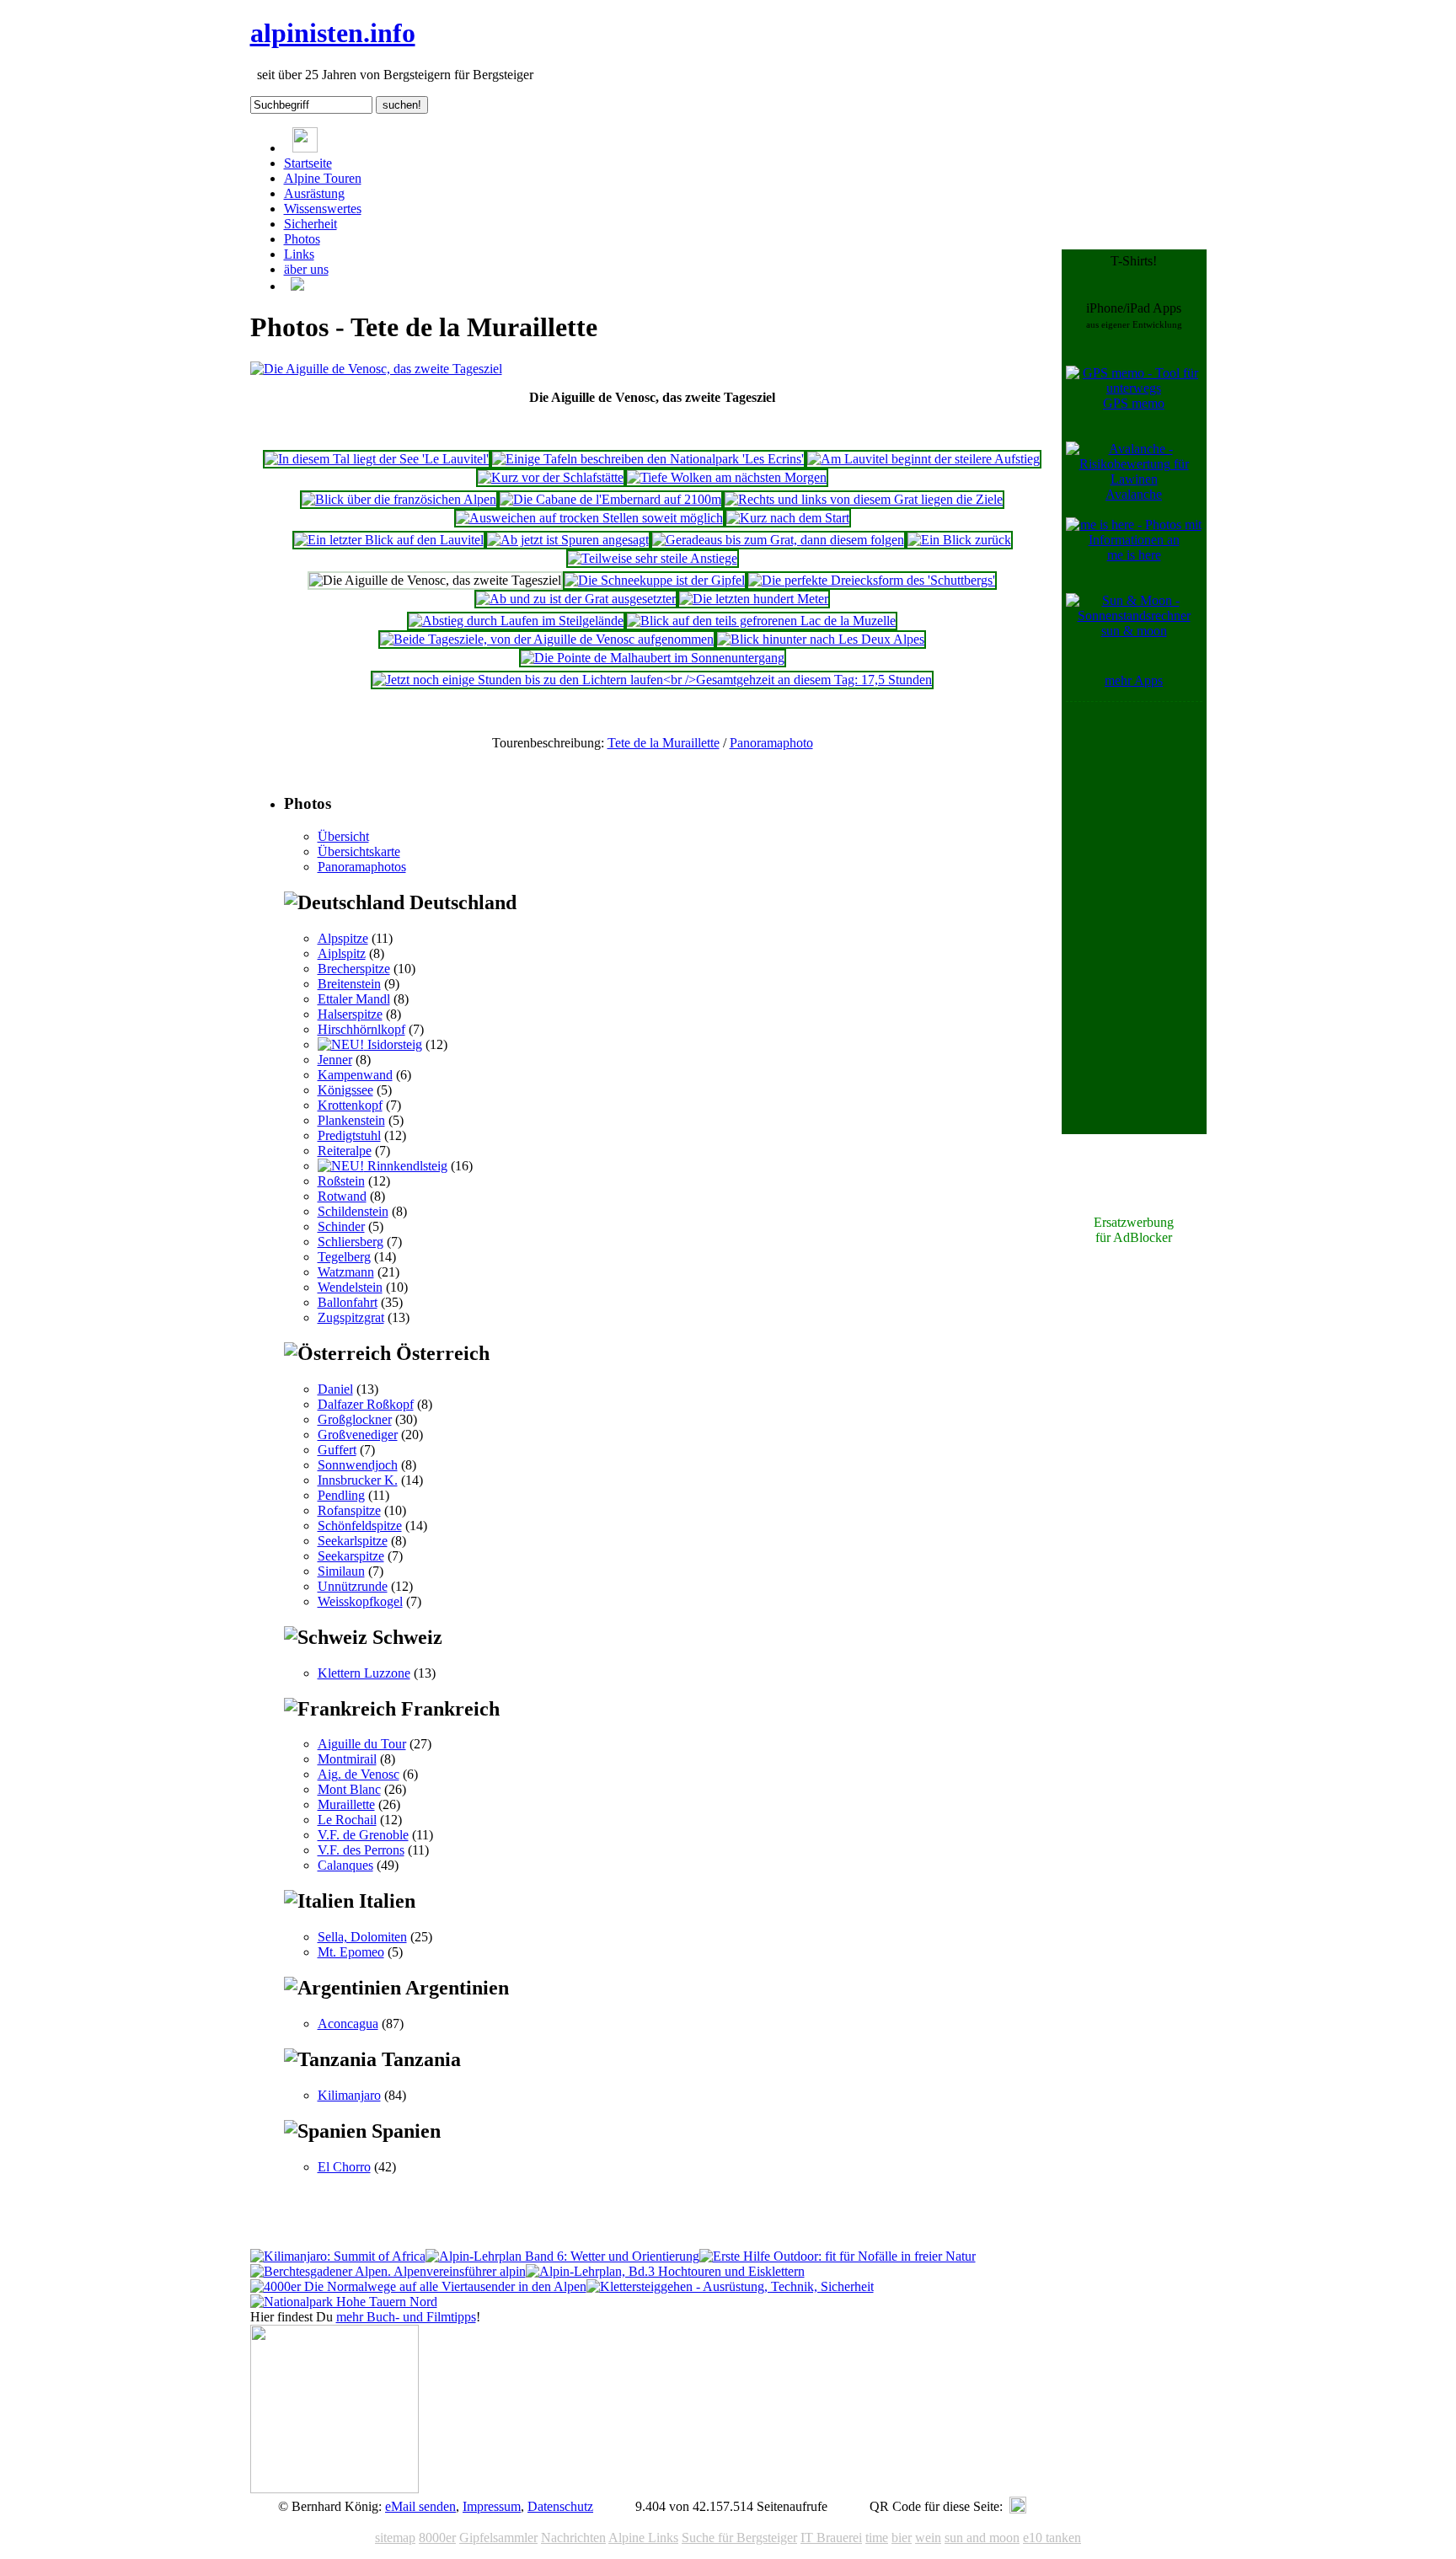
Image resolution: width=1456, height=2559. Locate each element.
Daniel (335, 1389)
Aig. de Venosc (359, 1774)
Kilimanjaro (349, 2095)
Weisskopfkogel (360, 1601)
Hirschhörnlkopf (361, 1029)
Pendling (341, 1495)
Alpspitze (343, 938)
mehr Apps (1134, 680)
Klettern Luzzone (364, 1673)
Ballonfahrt (348, 1302)
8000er (437, 2538)
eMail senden (420, 2506)
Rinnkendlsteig (406, 1166)
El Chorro (344, 2167)
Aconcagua (348, 2024)
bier (902, 2538)
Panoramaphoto (771, 743)
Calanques (345, 1865)
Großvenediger (358, 1435)
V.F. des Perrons (361, 1850)
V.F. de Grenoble (363, 1835)
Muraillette (346, 1804)
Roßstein (341, 1181)
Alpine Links (643, 2538)
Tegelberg (344, 1257)
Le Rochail (347, 1820)
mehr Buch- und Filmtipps (406, 2317)
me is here (1134, 555)
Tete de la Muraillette (664, 743)
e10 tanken (1052, 2538)
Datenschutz (560, 2506)
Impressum (492, 2506)
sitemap (395, 2538)
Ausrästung (314, 193)
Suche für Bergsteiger (739, 2538)
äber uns (306, 269)
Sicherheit (310, 224)
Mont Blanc (349, 1789)
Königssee (345, 1090)
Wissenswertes (323, 209)
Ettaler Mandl (354, 999)
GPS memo (1134, 403)
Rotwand (342, 1196)
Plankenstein (351, 1120)
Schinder (341, 1226)
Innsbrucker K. (358, 1480)
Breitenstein (349, 984)
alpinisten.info (333, 33)
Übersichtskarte (359, 851)
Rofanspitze (349, 1510)
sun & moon (1134, 631)
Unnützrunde (353, 1586)
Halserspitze (350, 1014)
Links (299, 254)
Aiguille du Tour (362, 1744)
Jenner (335, 1060)
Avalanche (1134, 494)
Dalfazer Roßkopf (366, 1404)
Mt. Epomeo (351, 1952)
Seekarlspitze (353, 1541)
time (877, 2538)
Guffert (337, 1450)
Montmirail (347, 1759)
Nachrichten (573, 2538)
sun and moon (982, 2538)
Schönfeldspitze (360, 1526)
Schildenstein (353, 1211)
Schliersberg (351, 1242)
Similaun (341, 1571)
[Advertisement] (1134, 959)
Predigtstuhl (349, 1135)
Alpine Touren (323, 178)
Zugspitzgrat (351, 1317)
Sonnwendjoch (358, 1465)
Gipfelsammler (498, 2538)
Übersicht (343, 836)
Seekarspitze (351, 1556)
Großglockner (355, 1419)
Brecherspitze (354, 969)
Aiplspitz (342, 953)
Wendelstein (350, 1287)
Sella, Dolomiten (362, 1937)
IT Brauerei (831, 2538)
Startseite (308, 163)
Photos (302, 239)
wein (928, 2538)
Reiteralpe (345, 1151)
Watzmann (346, 1272)
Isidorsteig (393, 1044)
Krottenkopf (350, 1105)
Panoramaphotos (362, 867)
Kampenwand (355, 1075)
